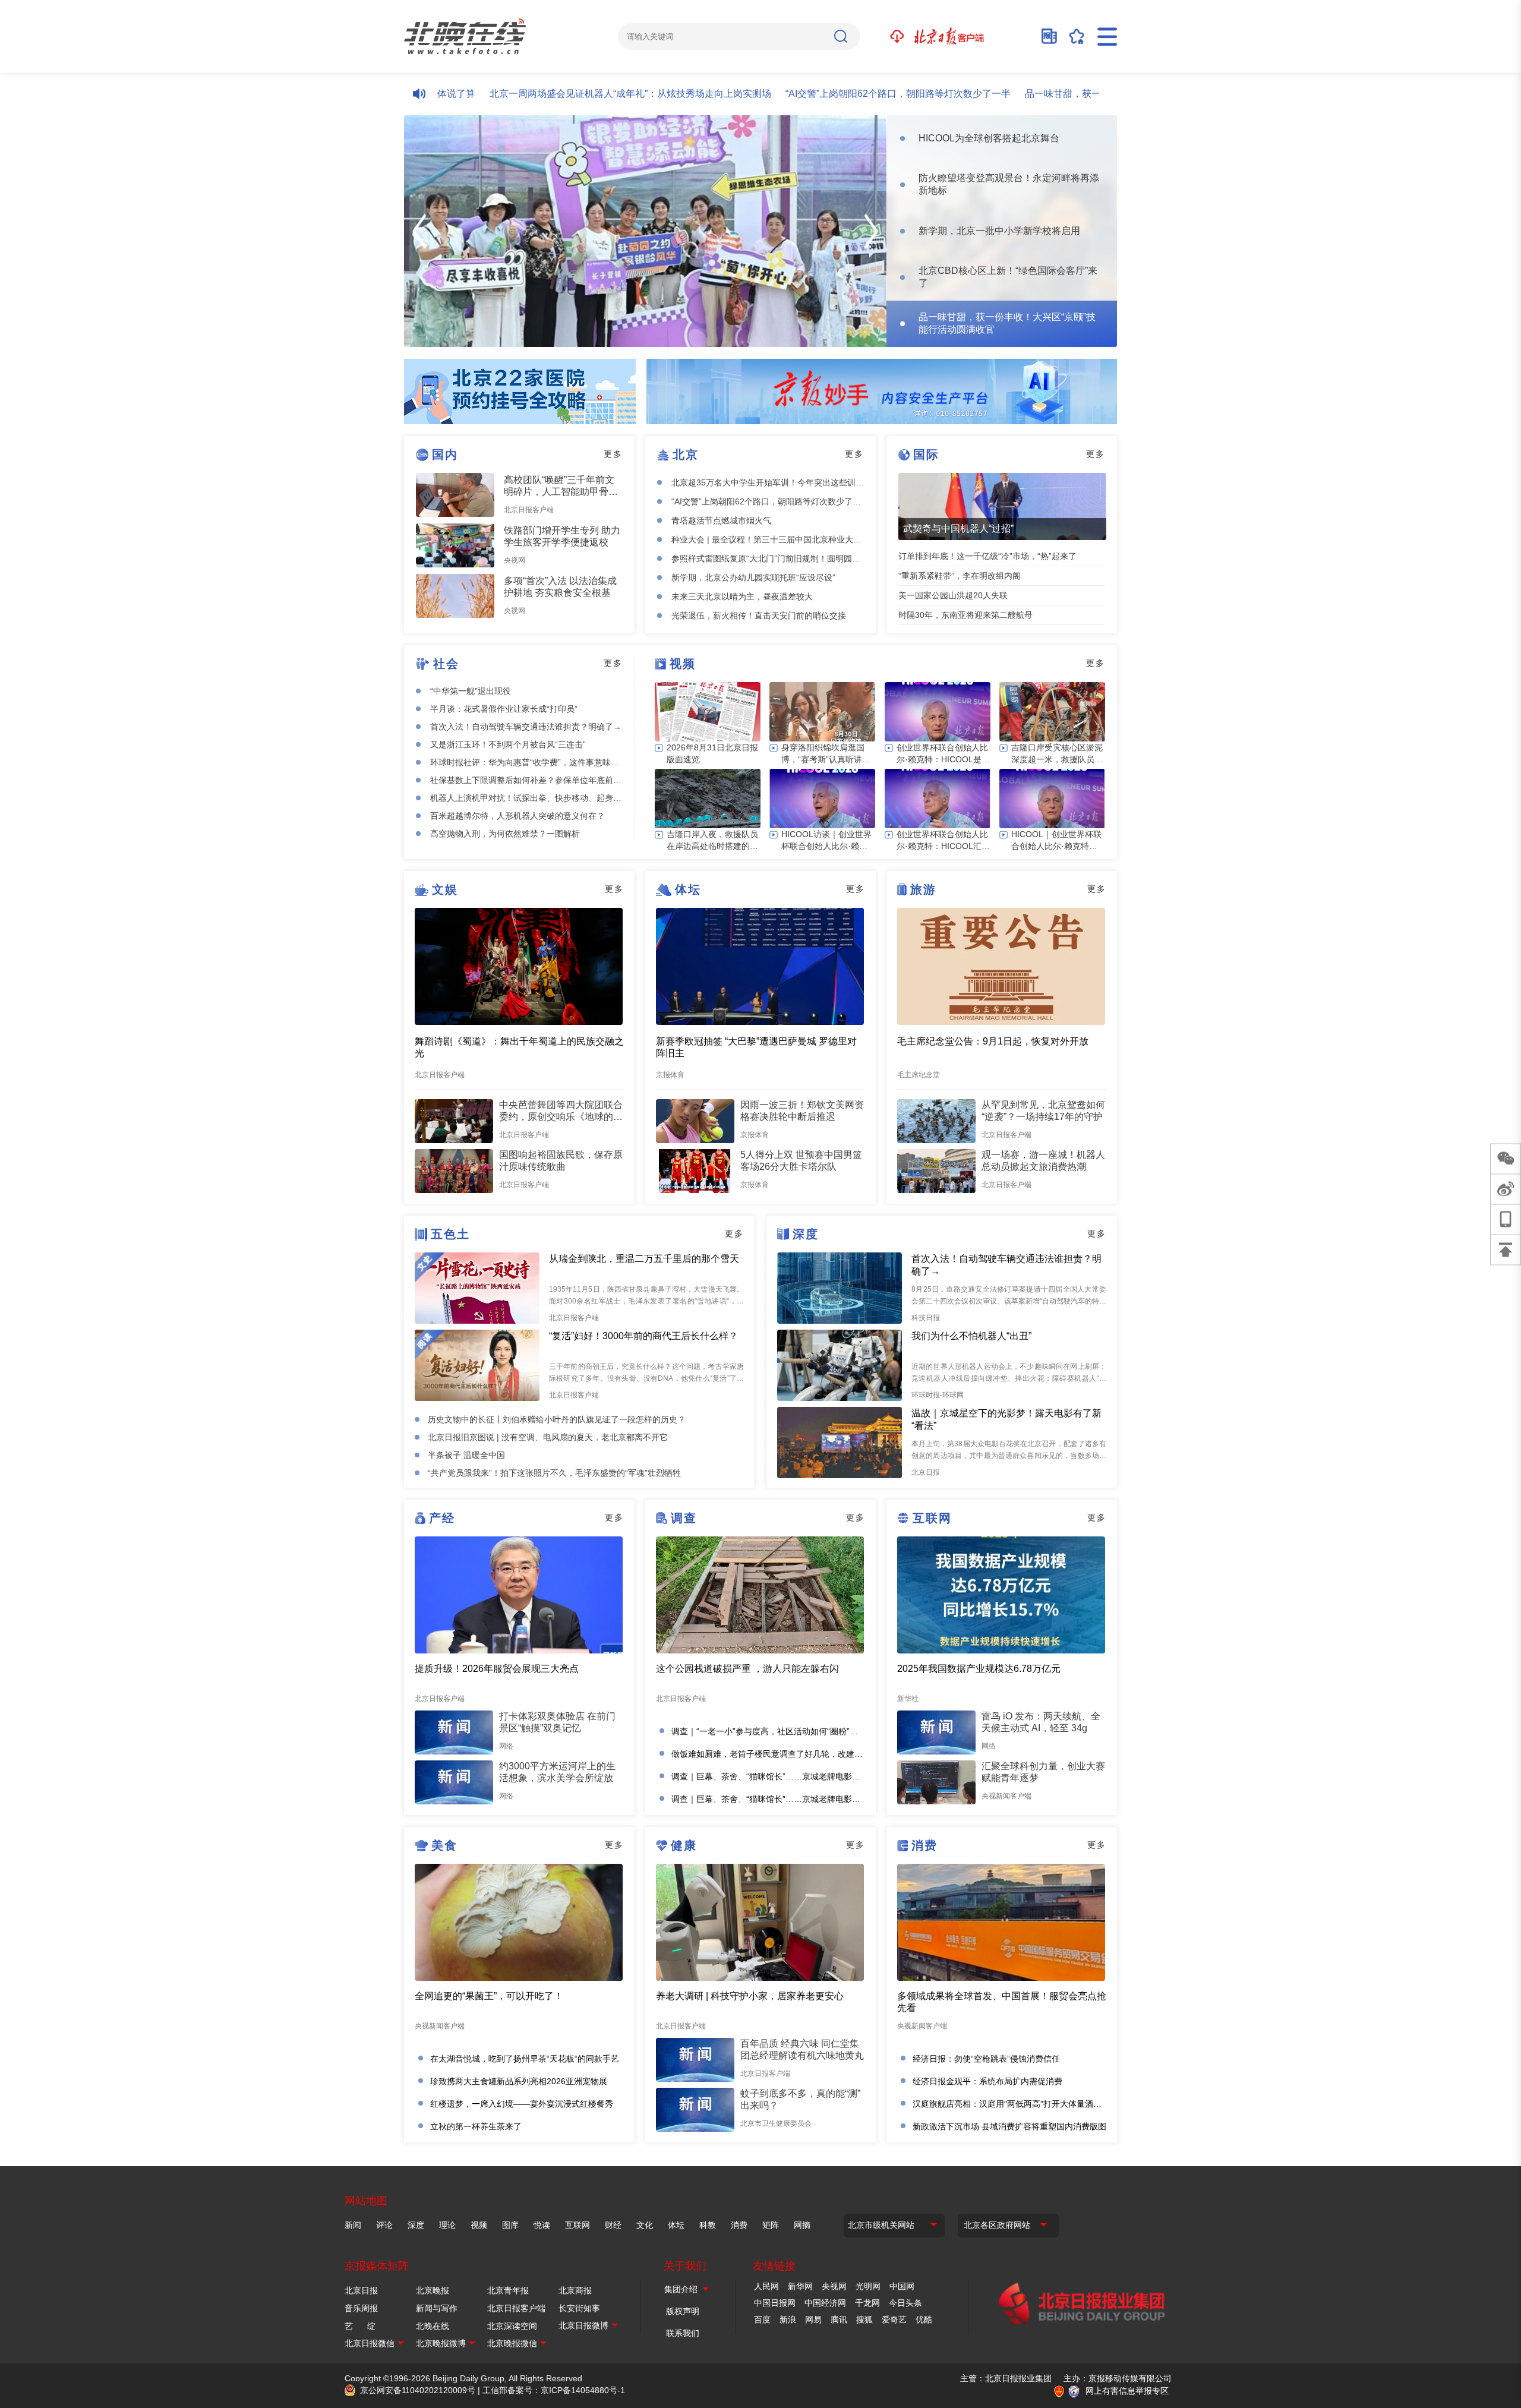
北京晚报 (433, 2290)
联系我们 (683, 2333)
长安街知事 (579, 2308)
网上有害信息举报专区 (1127, 2391)
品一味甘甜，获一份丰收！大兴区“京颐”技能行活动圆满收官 (1089, 94)
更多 (613, 454)
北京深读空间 (512, 2326)
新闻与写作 (437, 2308)
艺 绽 (360, 2326)
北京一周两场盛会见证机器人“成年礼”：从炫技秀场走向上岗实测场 (568, 94)
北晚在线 (433, 2326)
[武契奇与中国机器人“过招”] (1002, 506)
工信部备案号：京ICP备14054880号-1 (554, 2390)
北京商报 (575, 2290)
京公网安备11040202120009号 (418, 2390)
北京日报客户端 (516, 2308)
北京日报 (361, 2290)
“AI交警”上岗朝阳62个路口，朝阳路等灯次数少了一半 (836, 94)
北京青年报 (508, 2290)
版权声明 (683, 2311)
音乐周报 (361, 2308)
